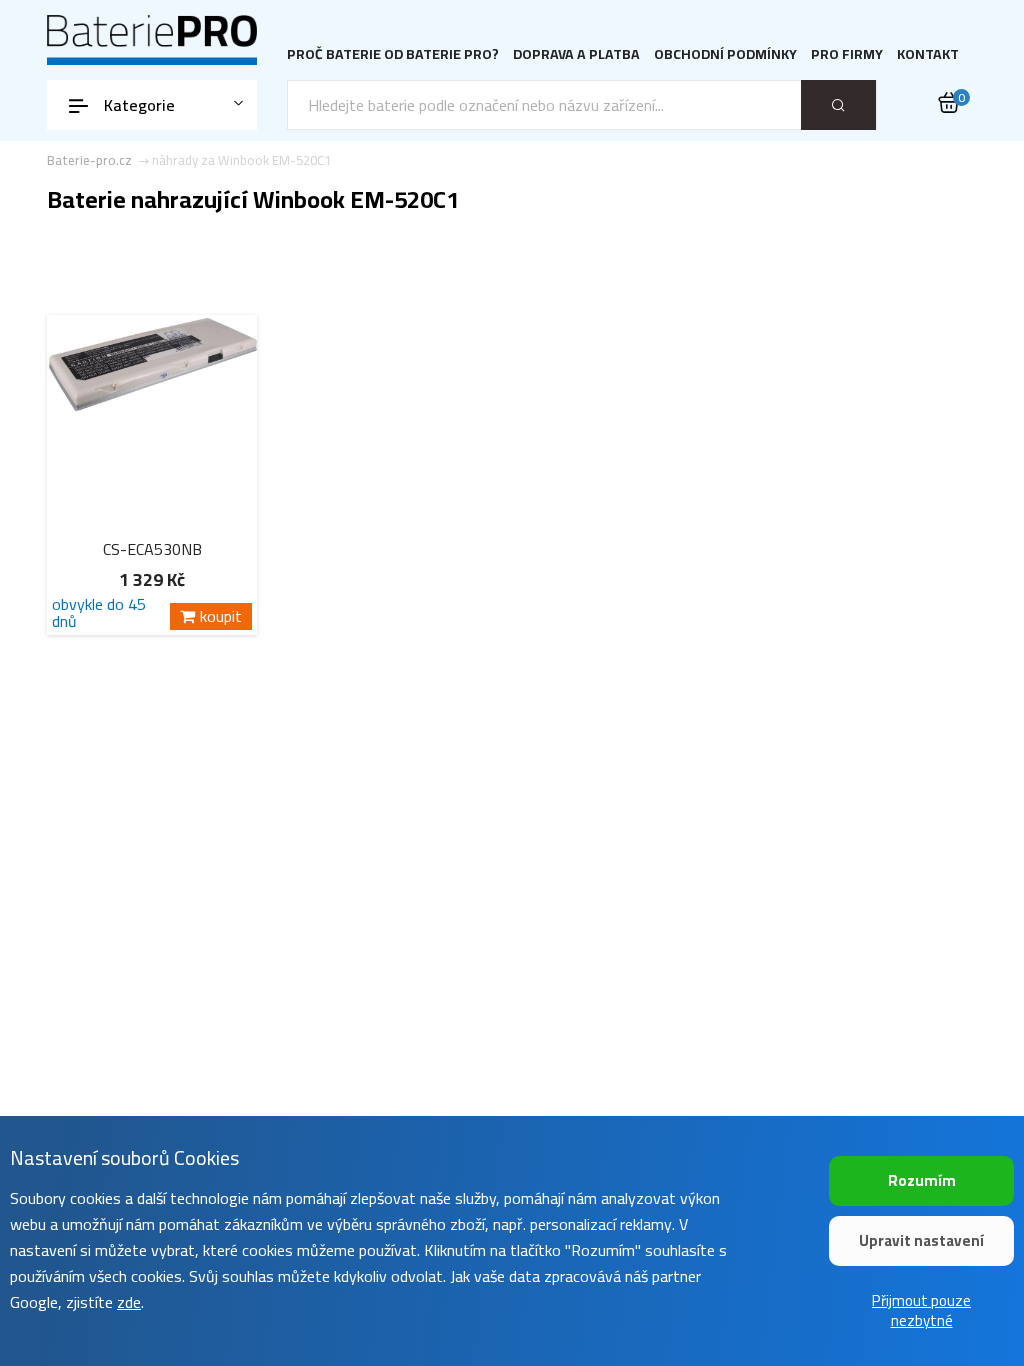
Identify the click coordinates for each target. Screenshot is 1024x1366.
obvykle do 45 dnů (99, 613)
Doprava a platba (576, 54)
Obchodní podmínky (725, 54)
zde (129, 1302)
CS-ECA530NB (152, 549)
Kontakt (928, 54)
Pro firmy (847, 54)
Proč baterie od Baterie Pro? (393, 54)
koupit (221, 616)
